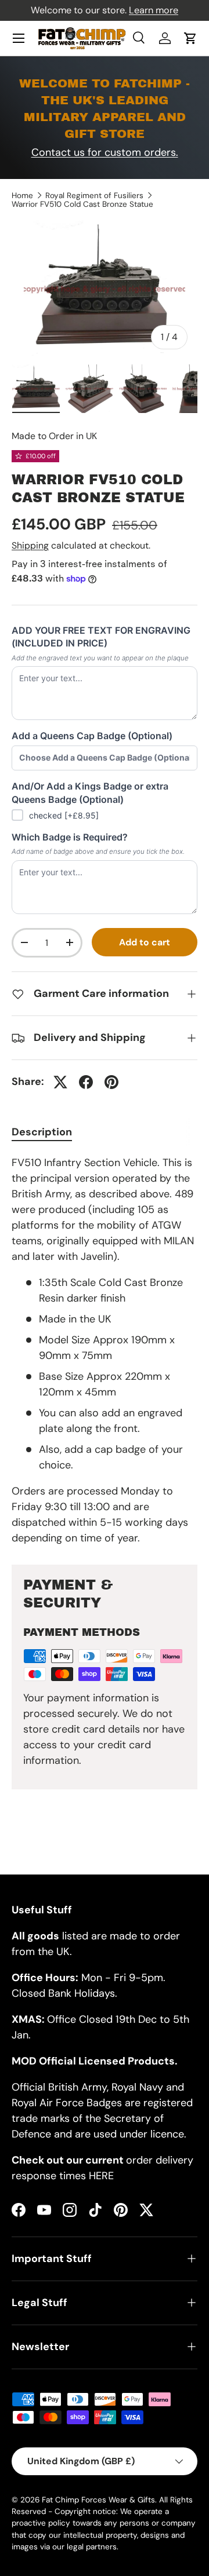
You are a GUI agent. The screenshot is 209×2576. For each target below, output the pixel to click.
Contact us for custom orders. (105, 152)
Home (22, 196)
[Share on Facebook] (86, 1082)
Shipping (30, 545)
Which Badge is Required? (70, 837)
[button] (190, 38)
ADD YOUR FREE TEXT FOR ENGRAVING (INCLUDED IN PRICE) (101, 637)
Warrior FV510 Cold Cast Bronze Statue (82, 204)
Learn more (154, 10)
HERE (101, 2176)
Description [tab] (42, 1132)
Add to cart (145, 942)
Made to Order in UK (54, 436)
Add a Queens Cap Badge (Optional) (92, 736)
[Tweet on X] (60, 1082)
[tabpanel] (105, 1351)
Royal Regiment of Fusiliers (94, 196)
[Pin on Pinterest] (111, 1082)
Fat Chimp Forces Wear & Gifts (98, 2500)
